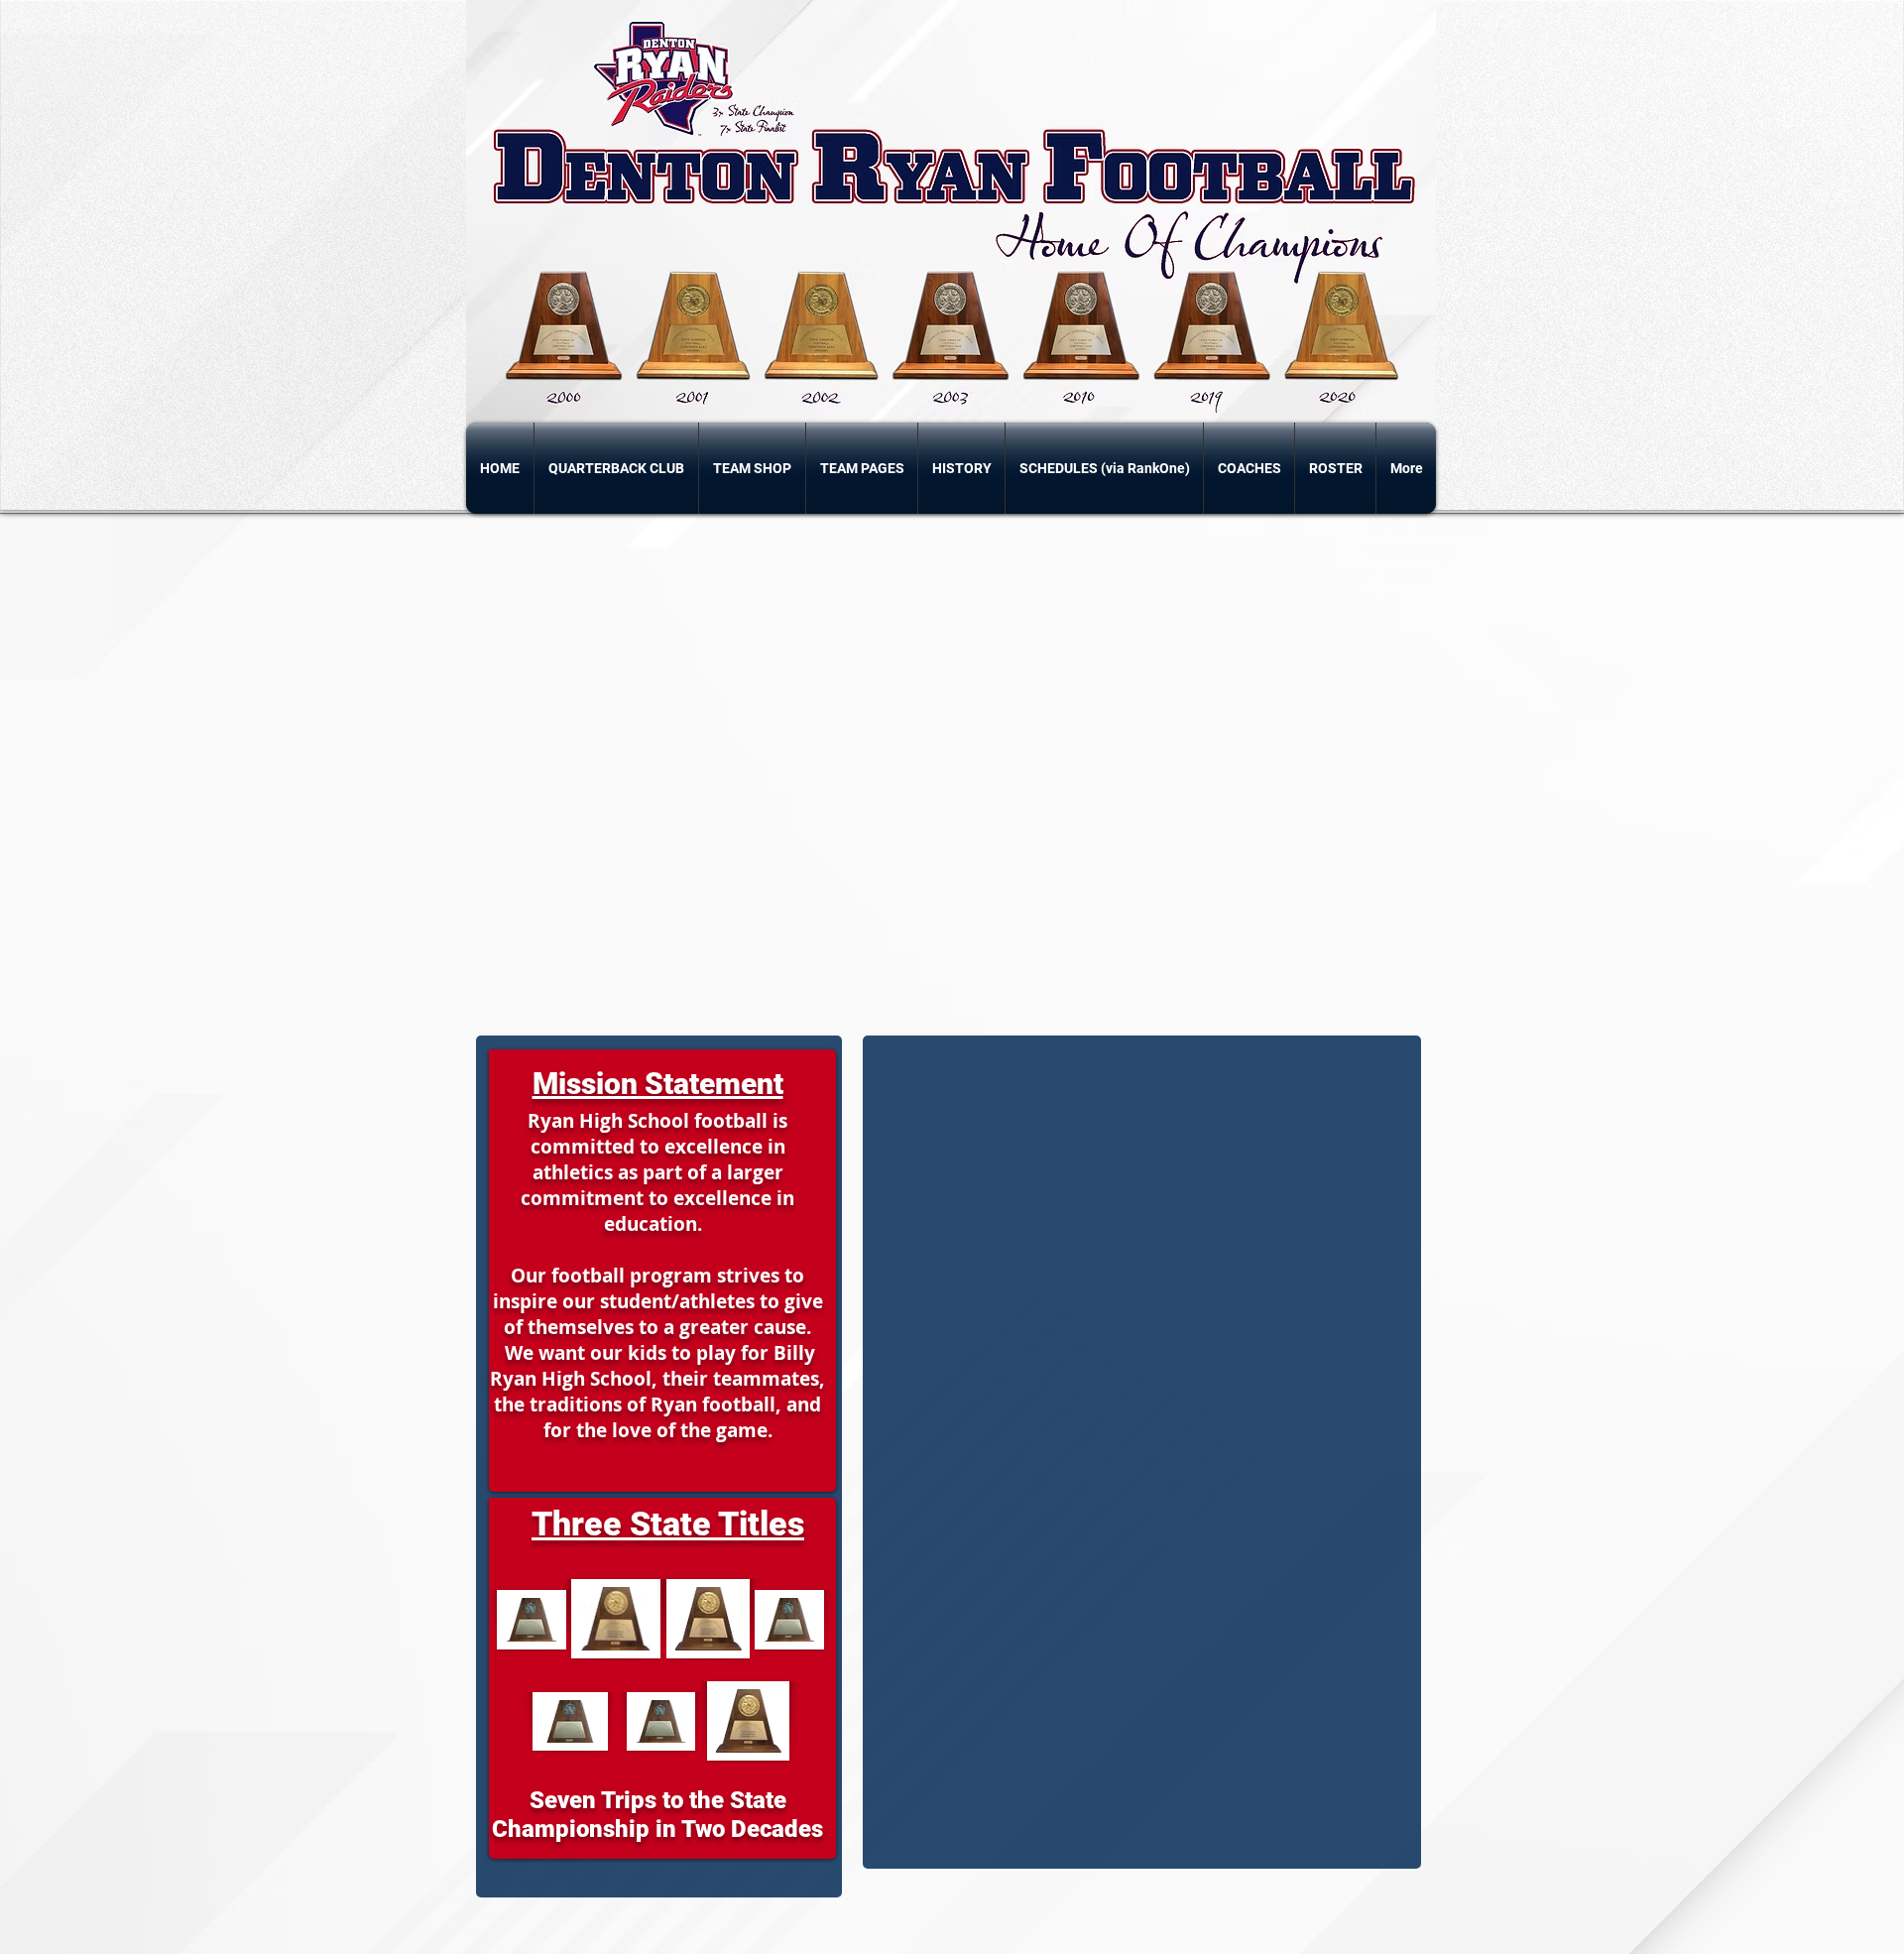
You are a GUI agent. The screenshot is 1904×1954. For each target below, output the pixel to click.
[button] (862, 468)
